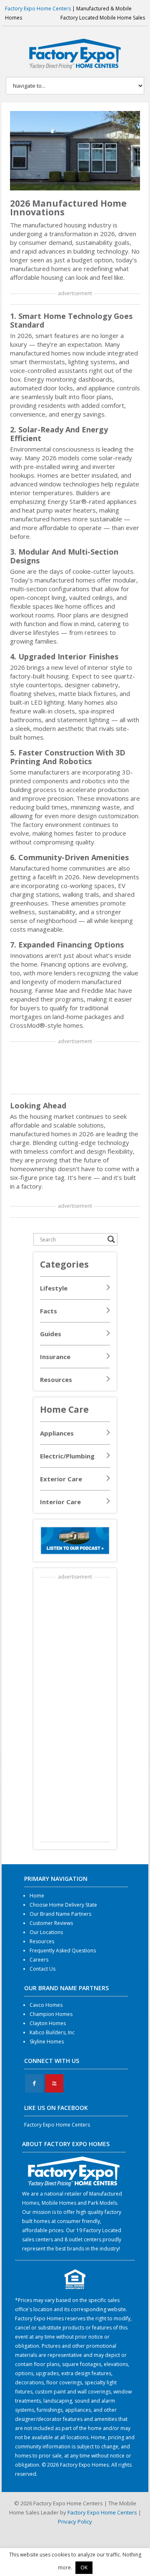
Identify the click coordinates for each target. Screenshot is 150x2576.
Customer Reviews (51, 1923)
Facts (49, 1311)
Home (37, 1896)
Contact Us (42, 1969)
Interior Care (60, 1502)
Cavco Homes (46, 2005)
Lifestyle (54, 1288)
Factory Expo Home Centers (38, 9)
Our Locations (46, 1932)
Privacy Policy (75, 2522)
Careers (39, 1960)
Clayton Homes (48, 2023)
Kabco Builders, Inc (52, 2032)
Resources (56, 1379)
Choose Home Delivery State (63, 1905)
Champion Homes (51, 2014)
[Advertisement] (75, 1068)
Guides (51, 1334)
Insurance (55, 1357)
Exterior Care (61, 1479)
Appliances (57, 1433)
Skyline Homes (47, 2042)
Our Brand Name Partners (60, 1914)
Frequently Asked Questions (63, 1951)
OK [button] (84, 2567)
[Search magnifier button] (111, 1239)
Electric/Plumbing (67, 1456)
